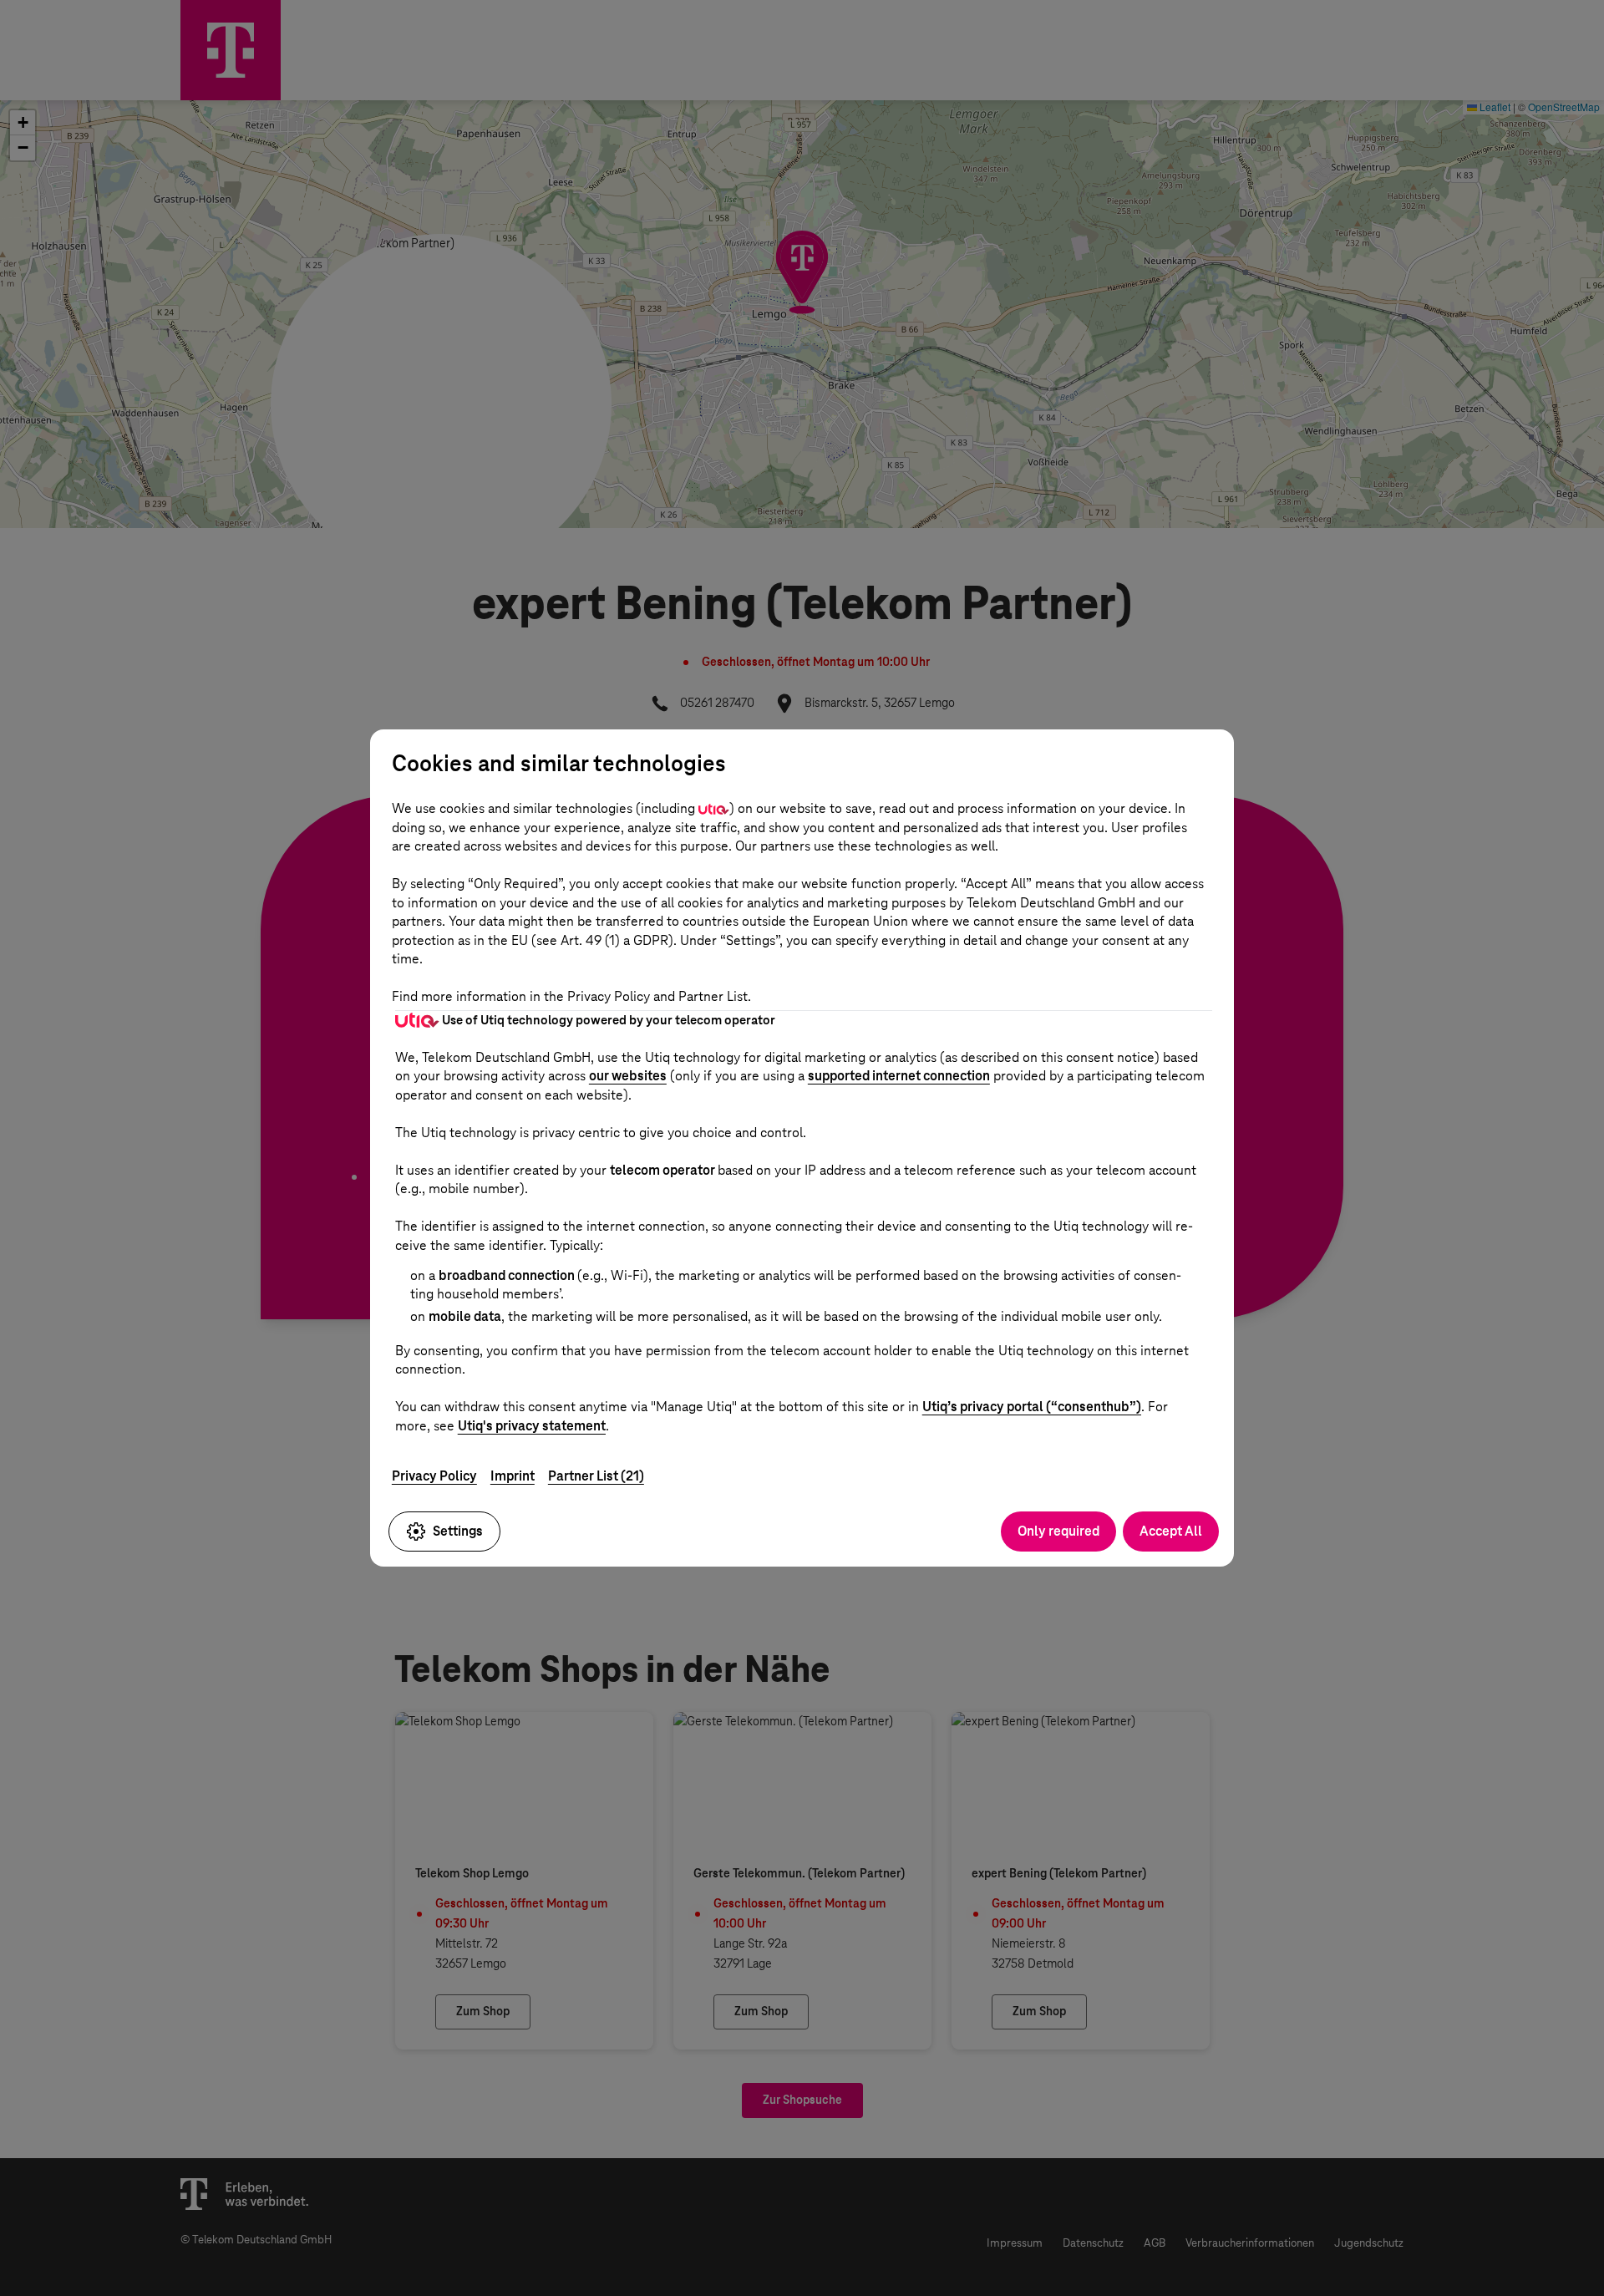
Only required (1058, 1531)
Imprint (513, 1476)
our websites (628, 1076)
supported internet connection (899, 1076)
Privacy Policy (434, 1476)
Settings (458, 1531)
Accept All (1171, 1531)
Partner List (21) (596, 1476)
